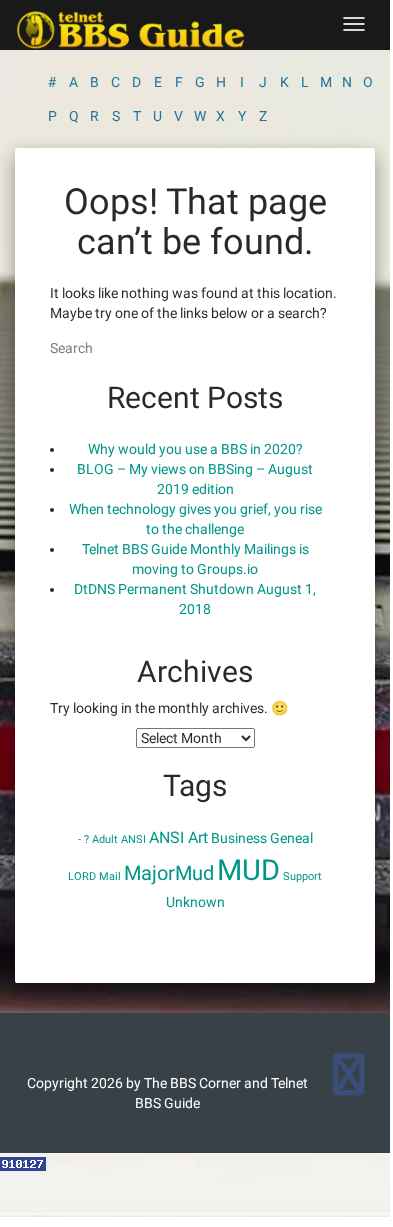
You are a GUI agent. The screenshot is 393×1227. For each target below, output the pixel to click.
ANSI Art (178, 837)
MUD (248, 870)
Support (302, 876)
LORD (82, 876)
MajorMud (169, 873)
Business (239, 838)
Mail (110, 876)
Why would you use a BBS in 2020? (195, 449)
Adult (105, 839)
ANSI (133, 839)
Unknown (195, 902)
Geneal (291, 838)
